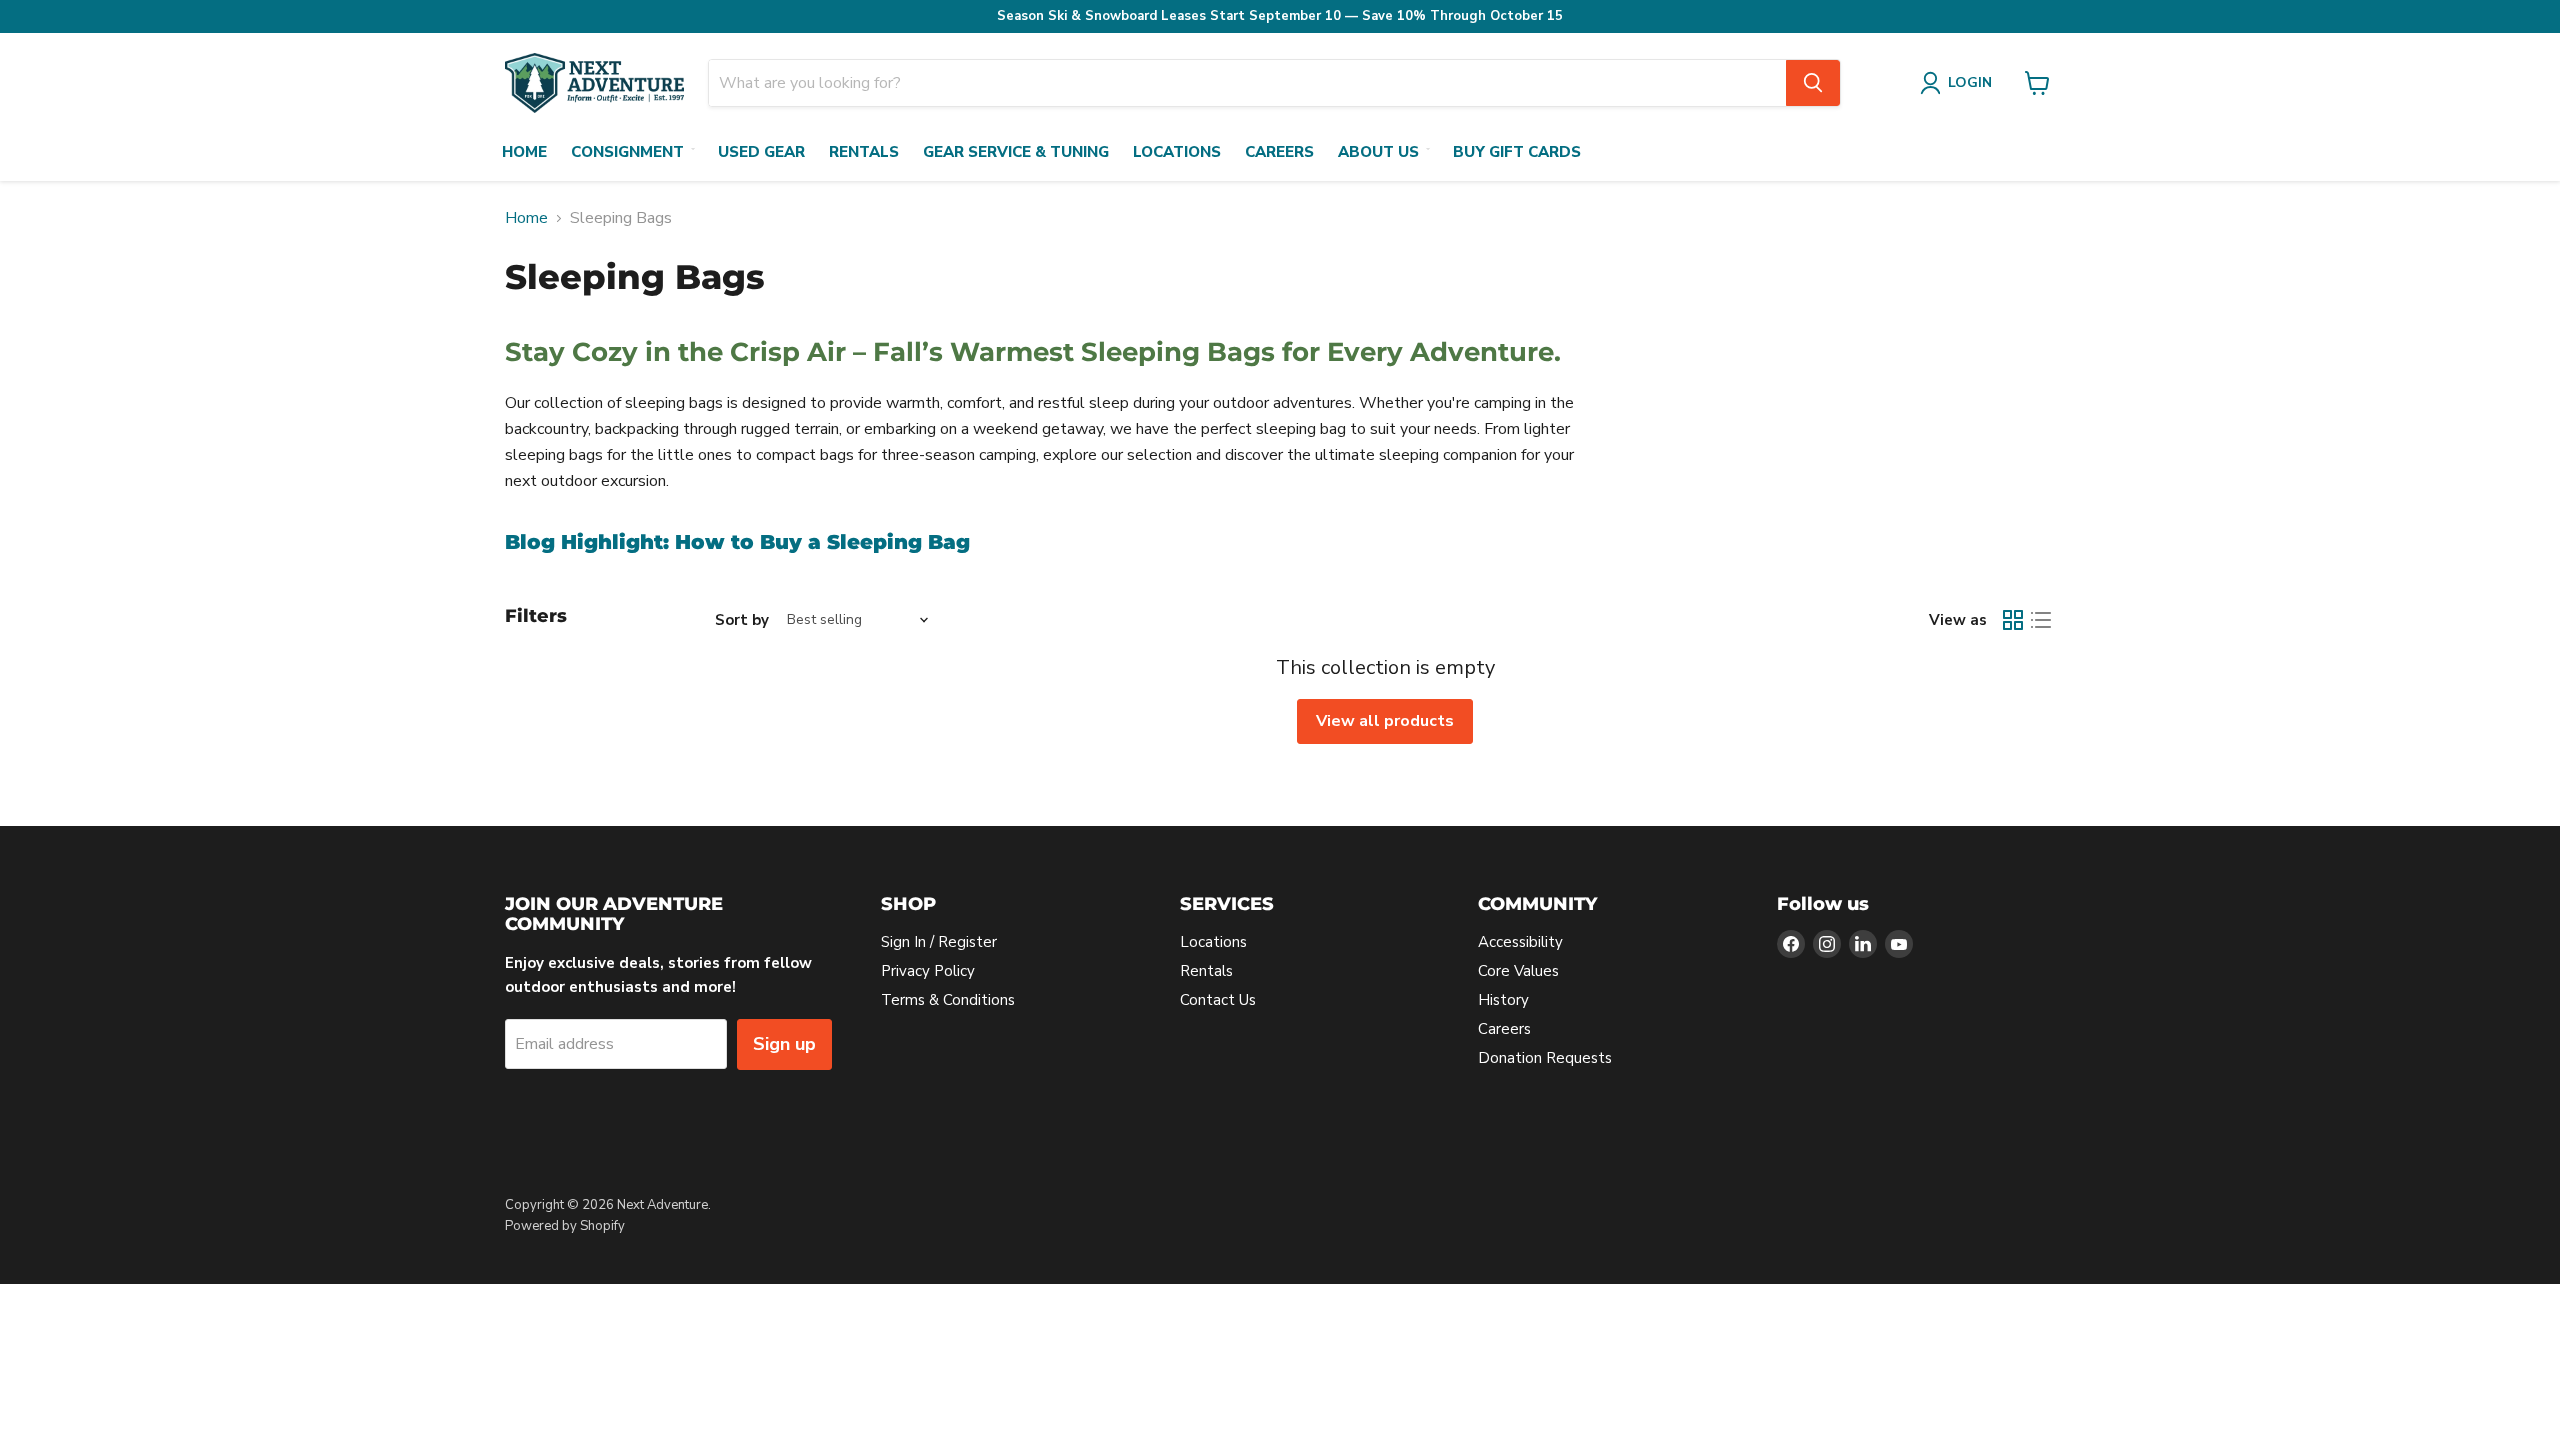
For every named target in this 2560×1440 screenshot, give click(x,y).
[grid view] (2013, 620)
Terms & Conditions (948, 1000)
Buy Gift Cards (1517, 152)
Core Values (1518, 971)
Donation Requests (1545, 1058)
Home (524, 152)
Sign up (784, 1044)
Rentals (864, 152)
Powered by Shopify (565, 1226)
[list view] (2041, 620)
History (1503, 1000)
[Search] (1813, 83)
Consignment (627, 152)
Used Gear (761, 152)
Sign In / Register (939, 942)
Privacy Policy (928, 971)
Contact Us (1218, 1000)
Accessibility (1520, 942)
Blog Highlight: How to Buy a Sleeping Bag (737, 542)
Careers (1279, 152)
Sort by (742, 620)
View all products (1385, 721)
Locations (1177, 152)
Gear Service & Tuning (1016, 152)
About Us (1378, 152)
